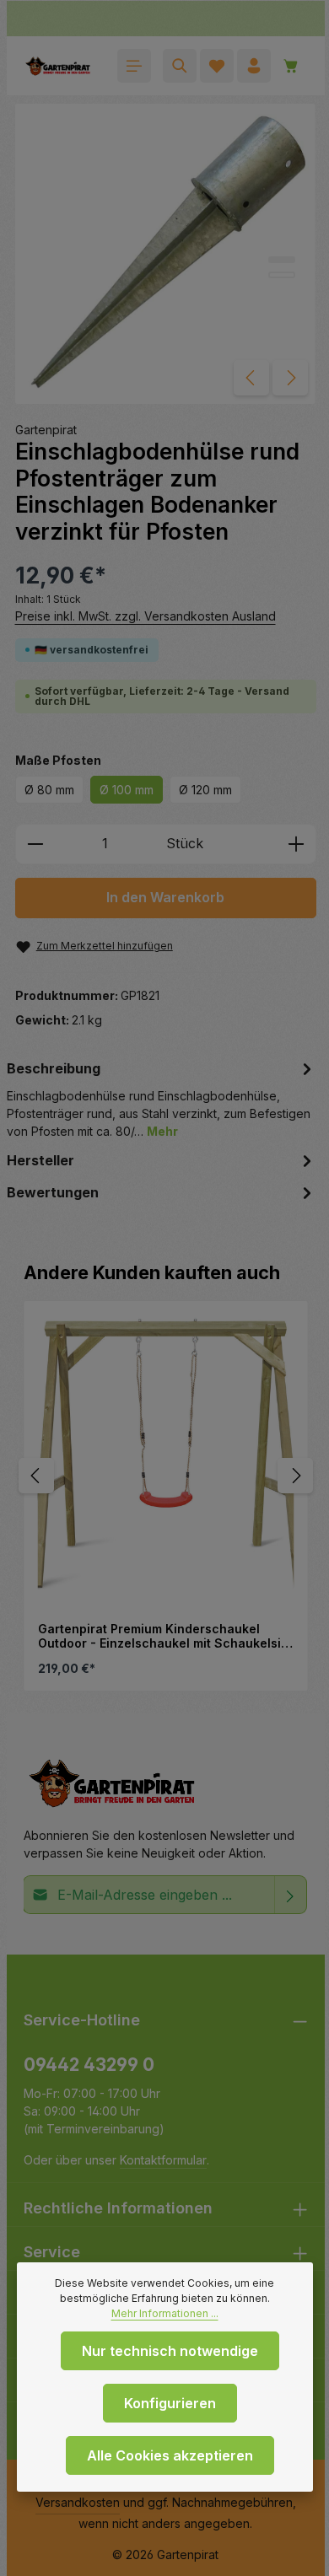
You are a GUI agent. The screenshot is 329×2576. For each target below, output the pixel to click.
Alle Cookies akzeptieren (170, 2455)
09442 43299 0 (89, 2065)
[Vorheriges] (251, 378)
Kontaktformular (163, 2160)
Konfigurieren (170, 2403)
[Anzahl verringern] (35, 844)
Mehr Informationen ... (165, 2313)
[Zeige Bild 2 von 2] (282, 275)
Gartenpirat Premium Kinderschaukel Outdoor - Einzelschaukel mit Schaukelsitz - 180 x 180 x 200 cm (165, 1636)
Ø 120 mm (205, 790)
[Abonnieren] (291, 1895)
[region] (166, 1475)
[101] (165, 254)
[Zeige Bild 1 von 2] (282, 260)
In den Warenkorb (165, 898)
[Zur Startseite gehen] (58, 66)
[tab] (162, 1098)
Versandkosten (78, 2502)
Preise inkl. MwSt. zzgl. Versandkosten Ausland (146, 616)
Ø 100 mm (127, 790)
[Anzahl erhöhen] (297, 844)
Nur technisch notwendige (170, 2351)
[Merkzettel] (217, 66)
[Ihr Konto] (254, 66)
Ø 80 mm (49, 790)
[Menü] (134, 66)
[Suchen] (180, 66)
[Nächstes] (290, 378)
